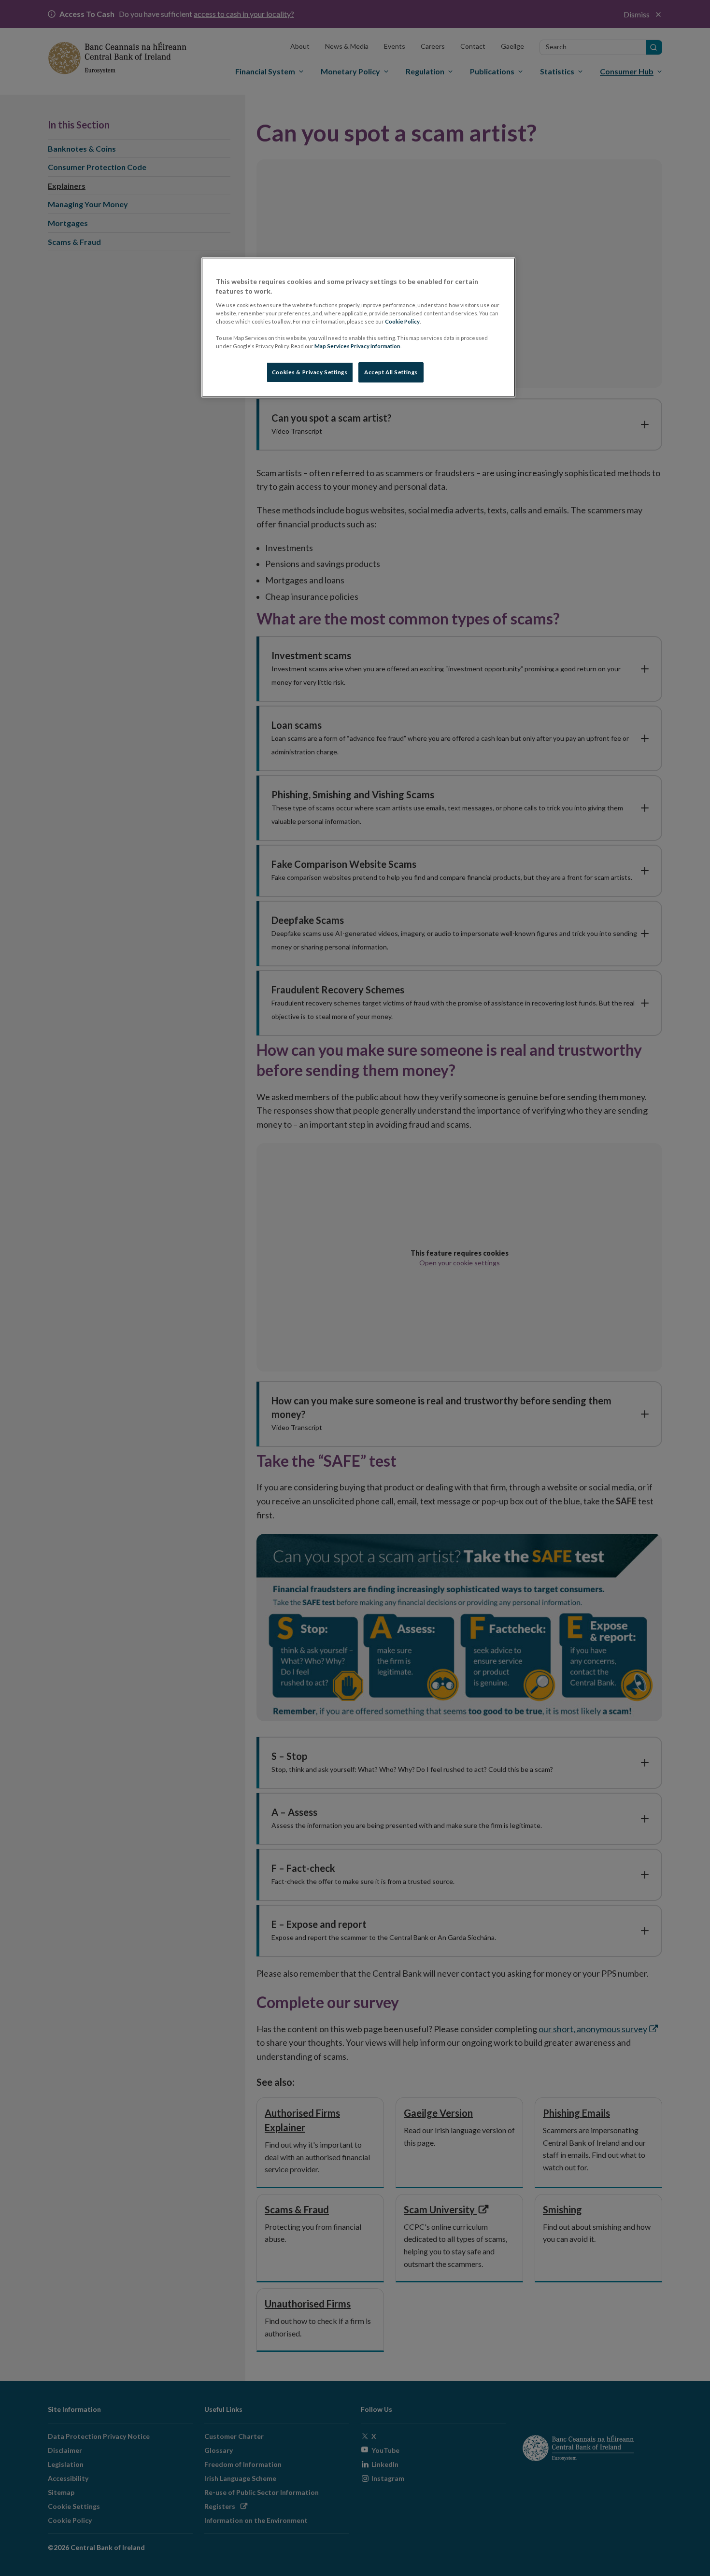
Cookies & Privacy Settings (310, 372)
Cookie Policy (402, 321)
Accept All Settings (391, 372)
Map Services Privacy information (357, 346)
